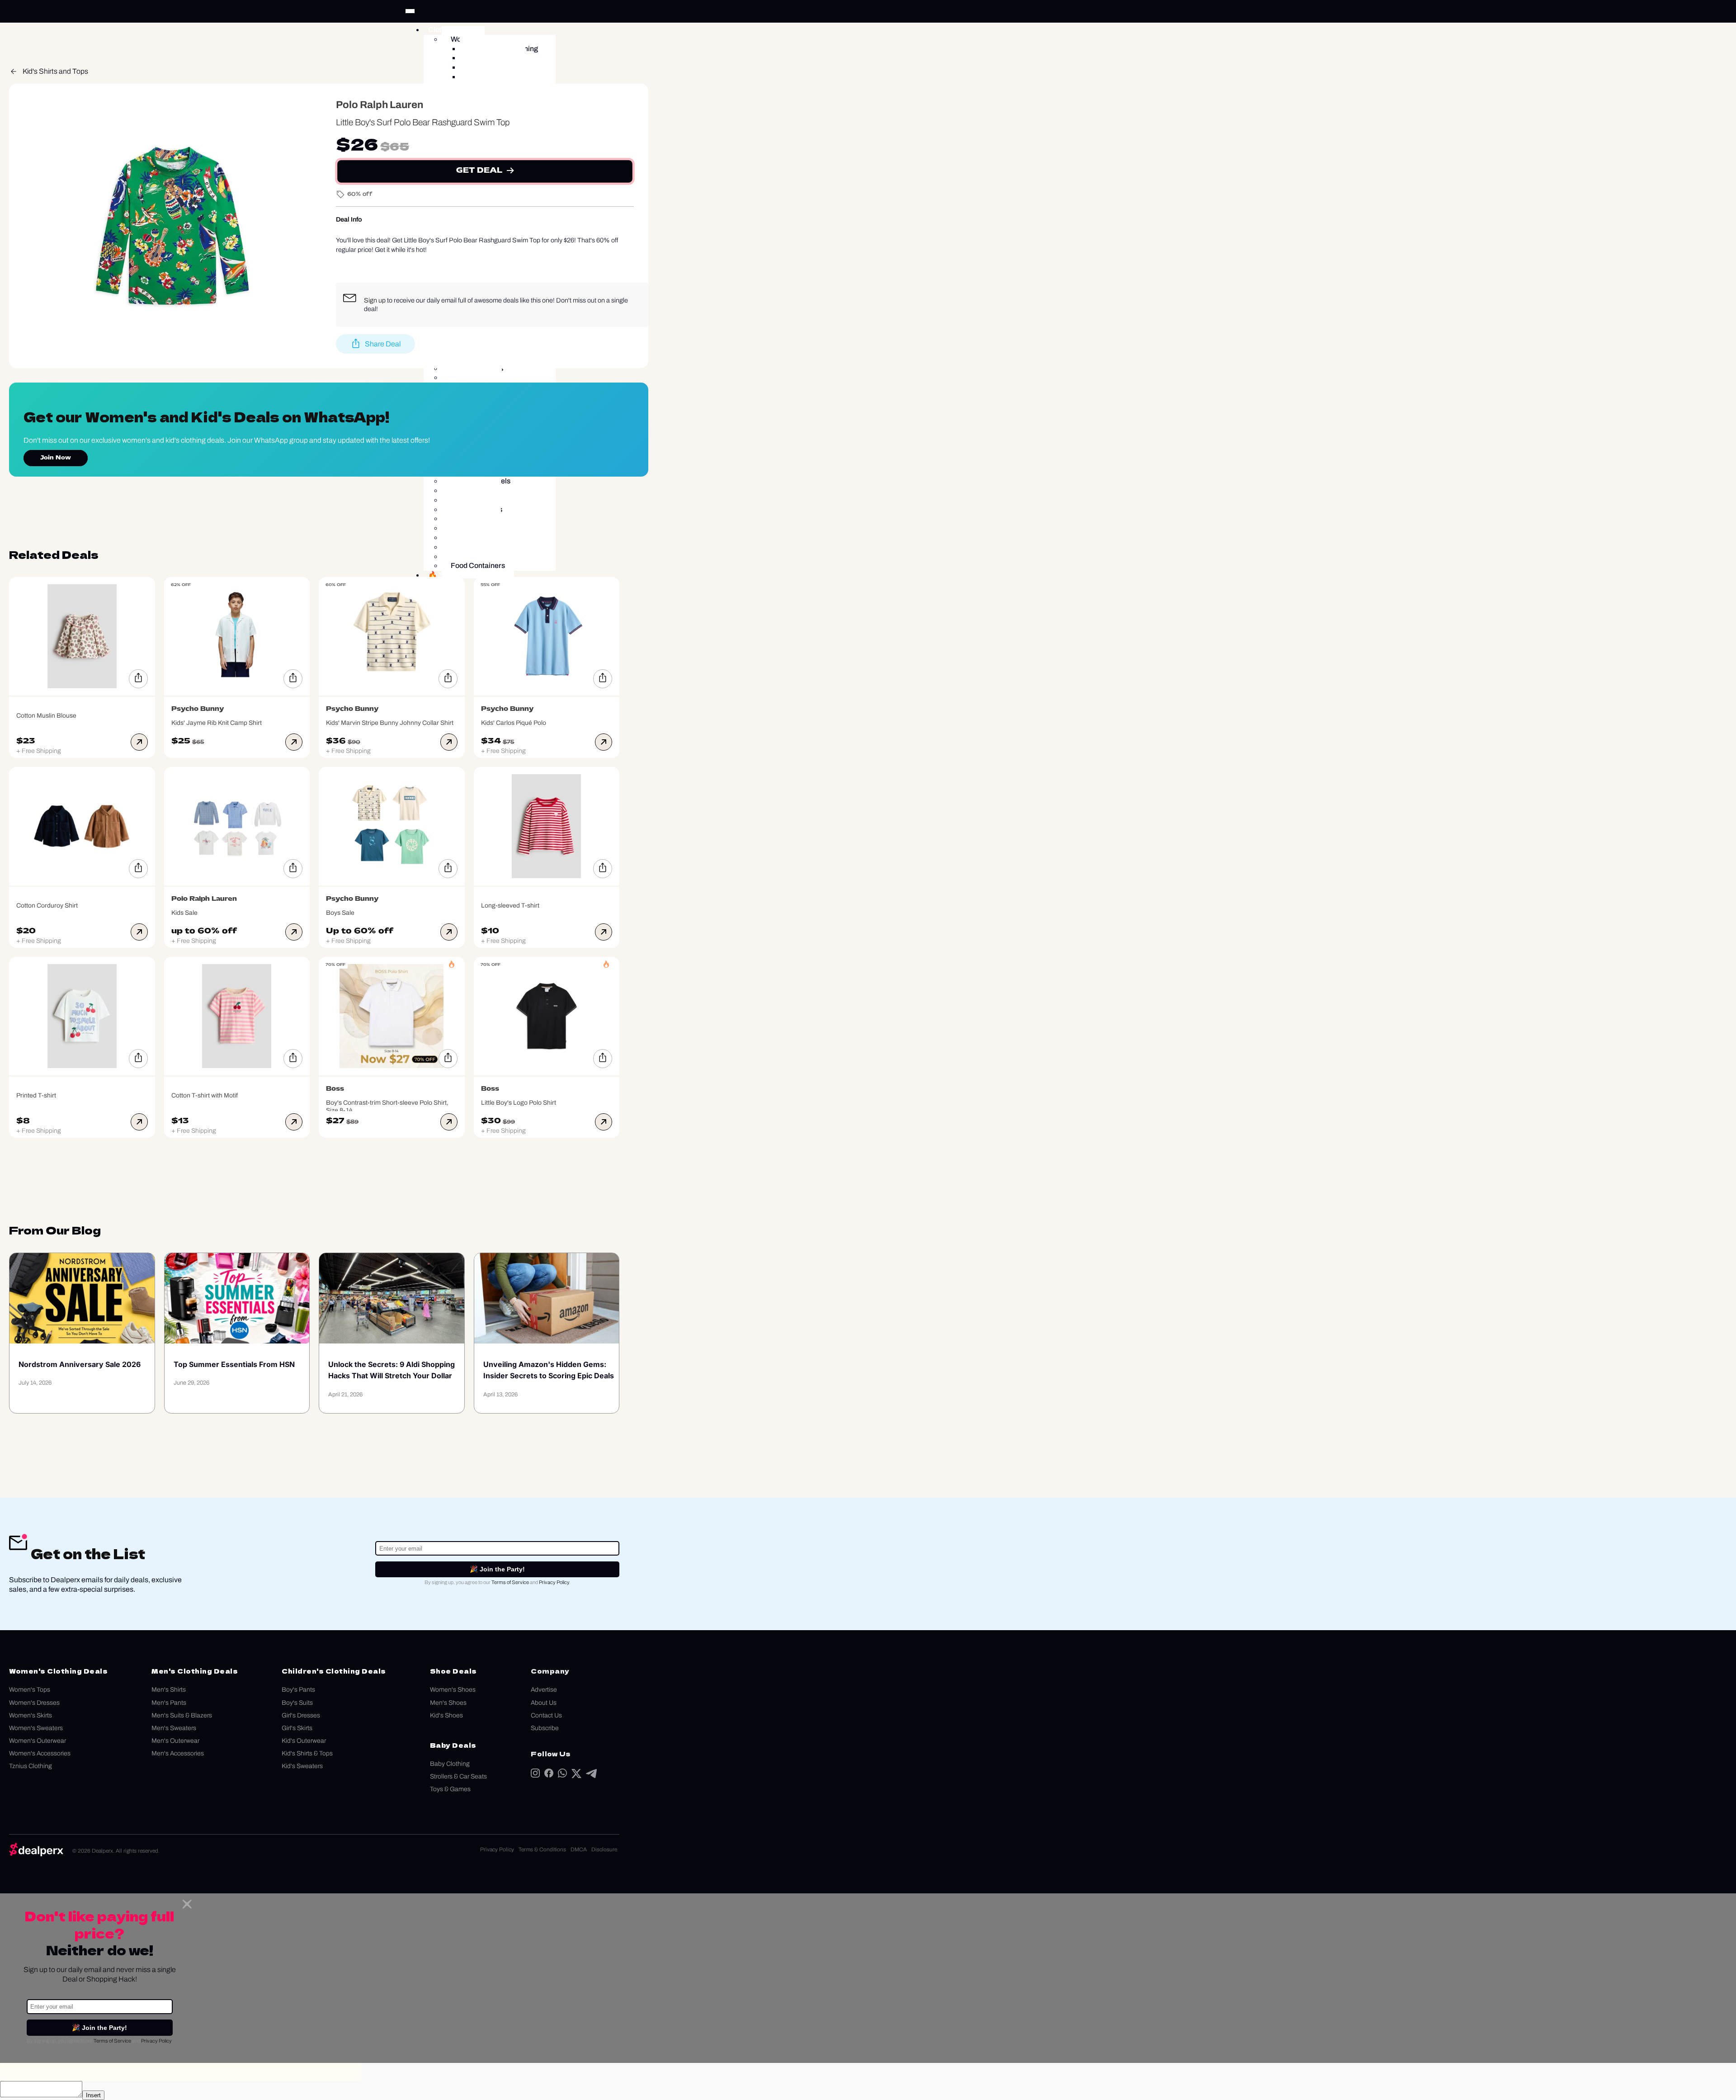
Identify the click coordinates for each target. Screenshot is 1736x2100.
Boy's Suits (297, 1703)
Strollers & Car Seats (458, 1776)
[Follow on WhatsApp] (562, 1775)
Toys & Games (450, 1789)
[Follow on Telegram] (591, 1776)
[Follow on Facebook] (549, 1775)
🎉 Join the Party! (497, 1569)
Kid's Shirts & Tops (307, 1753)
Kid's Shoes (446, 1715)
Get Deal (479, 171)
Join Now (56, 458)
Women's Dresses (34, 1703)
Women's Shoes (453, 1690)
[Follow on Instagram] (535, 1775)
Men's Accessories (178, 1753)
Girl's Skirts (297, 1728)
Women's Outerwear (38, 1741)
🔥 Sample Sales (456, 575)
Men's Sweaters (174, 1728)
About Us (544, 1703)
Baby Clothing (450, 1764)
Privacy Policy (554, 1582)
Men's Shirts (169, 1690)
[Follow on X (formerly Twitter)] (576, 1776)
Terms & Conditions (542, 1849)
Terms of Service (510, 1582)
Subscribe (545, 1728)
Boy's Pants (298, 1690)
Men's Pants (169, 1703)
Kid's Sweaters (302, 1766)
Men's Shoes (448, 1703)
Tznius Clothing (31, 1766)
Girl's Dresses (301, 1715)
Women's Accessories (40, 1753)
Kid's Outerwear (304, 1741)
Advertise (544, 1690)
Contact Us (546, 1715)
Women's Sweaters (36, 1728)
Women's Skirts (31, 1715)
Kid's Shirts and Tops (55, 71)
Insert (93, 2095)
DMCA (579, 1849)
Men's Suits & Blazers (182, 1715)
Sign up (375, 300)
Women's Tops (30, 1690)
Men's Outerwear (175, 1741)
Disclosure (604, 1849)
